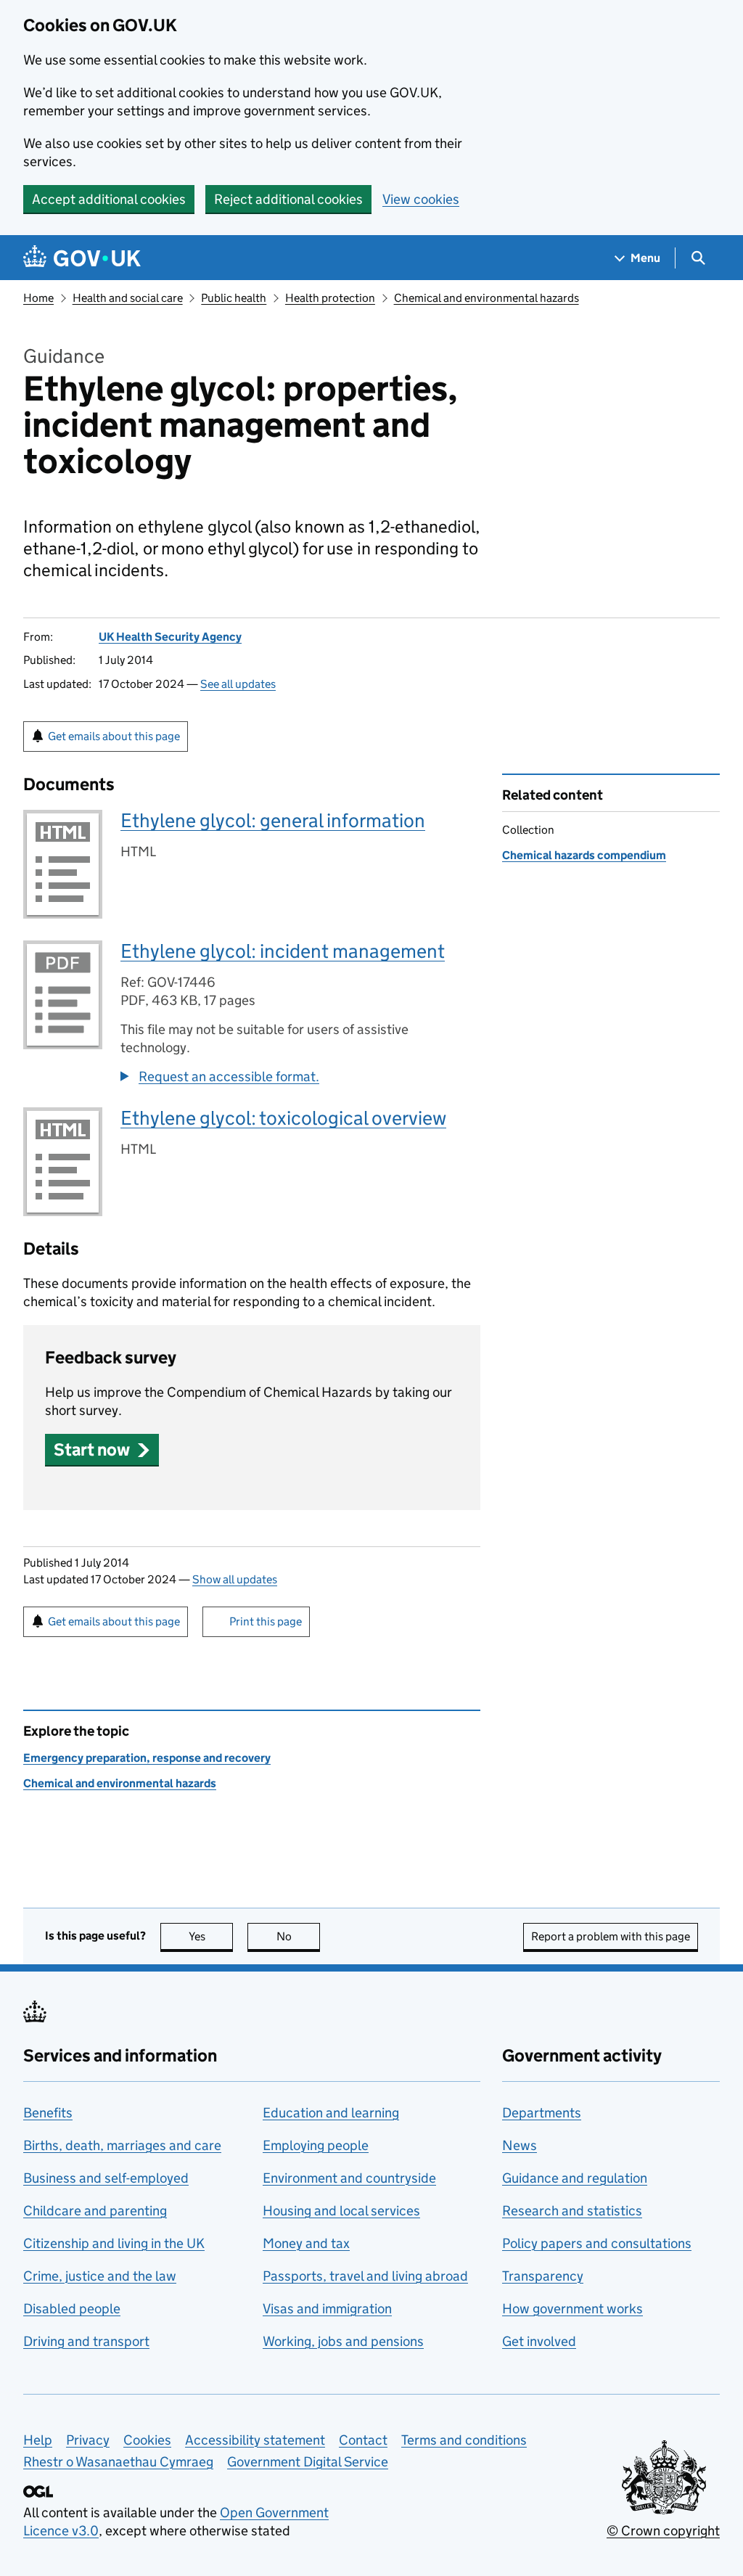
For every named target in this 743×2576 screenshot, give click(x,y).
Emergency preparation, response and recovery (147, 1758)
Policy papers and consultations (597, 2243)
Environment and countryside (349, 2178)
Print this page (266, 1621)
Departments (542, 2113)
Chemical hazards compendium (584, 855)
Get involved (539, 2341)
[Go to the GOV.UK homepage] (82, 258)
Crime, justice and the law (100, 2276)
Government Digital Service (308, 2462)
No (298, 1936)
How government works (572, 2309)
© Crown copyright (663, 2531)
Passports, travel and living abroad (365, 2276)
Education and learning (331, 2113)
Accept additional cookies (109, 199)
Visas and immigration (327, 2309)
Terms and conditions (464, 2440)
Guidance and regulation (575, 2178)
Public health (234, 298)
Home (38, 298)
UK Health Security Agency (170, 637)
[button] (102, 1449)
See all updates (238, 684)
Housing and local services (341, 2211)
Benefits (48, 2113)
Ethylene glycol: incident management (283, 951)
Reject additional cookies (288, 199)
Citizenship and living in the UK (114, 2243)
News (520, 2145)
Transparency (543, 2276)
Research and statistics (572, 2211)
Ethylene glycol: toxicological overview (283, 1118)
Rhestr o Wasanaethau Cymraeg (118, 2462)
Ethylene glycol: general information (273, 820)
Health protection (330, 298)
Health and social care (128, 298)
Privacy (88, 2440)
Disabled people (72, 2309)
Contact (363, 2440)
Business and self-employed (106, 2178)
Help (38, 2440)
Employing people (316, 2145)
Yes (211, 1936)
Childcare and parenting (95, 2211)
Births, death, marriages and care (122, 2145)
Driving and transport (86, 2341)
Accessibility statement (255, 2440)
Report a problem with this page (611, 1936)
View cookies (421, 199)
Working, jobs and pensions (343, 2341)
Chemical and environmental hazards (487, 298)
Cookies (147, 2440)
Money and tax (306, 2243)
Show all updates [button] (235, 1579)
